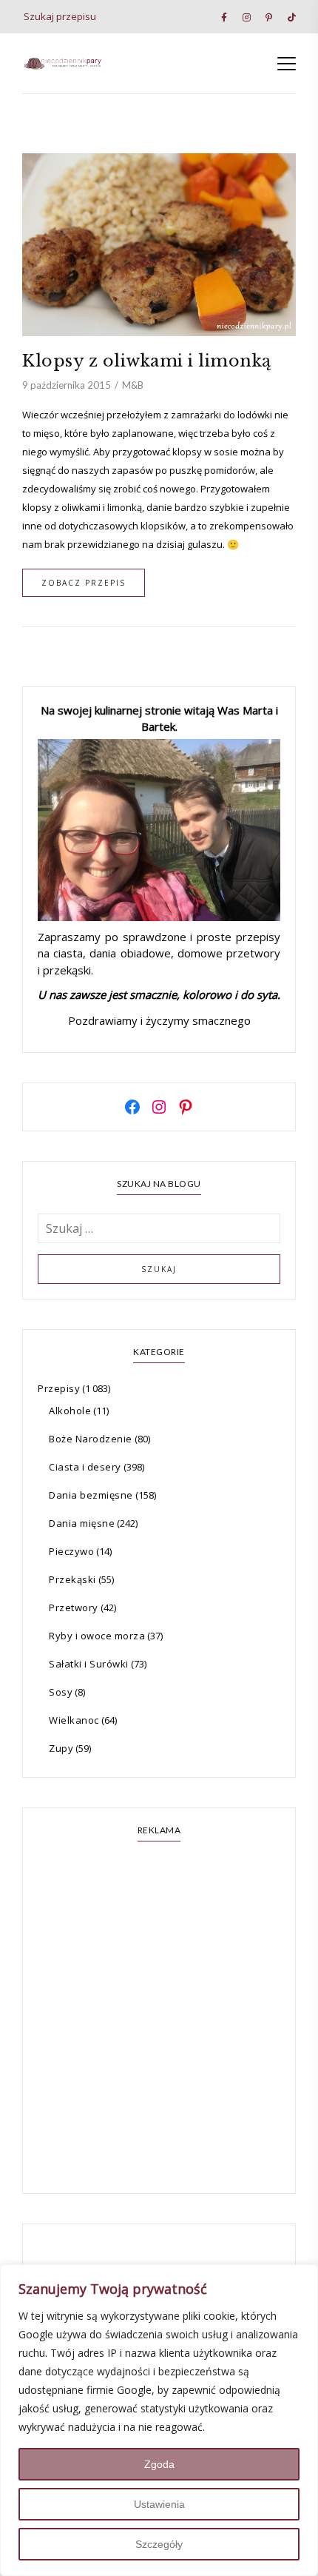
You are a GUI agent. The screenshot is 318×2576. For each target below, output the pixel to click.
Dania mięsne (82, 1523)
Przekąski (72, 1579)
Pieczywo (71, 1551)
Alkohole (70, 1411)
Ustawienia (159, 2504)
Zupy (61, 1748)
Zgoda (159, 2464)
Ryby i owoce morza (97, 1636)
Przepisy (59, 1388)
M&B (133, 385)
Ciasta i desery (85, 1467)
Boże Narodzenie (91, 1439)
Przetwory (74, 1608)
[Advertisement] (159, 2019)
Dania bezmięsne (91, 1495)
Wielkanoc (74, 1720)
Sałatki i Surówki (89, 1664)
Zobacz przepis (84, 583)
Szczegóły (159, 2544)
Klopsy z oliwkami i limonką (147, 361)
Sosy (61, 1692)
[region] (159, 2420)
